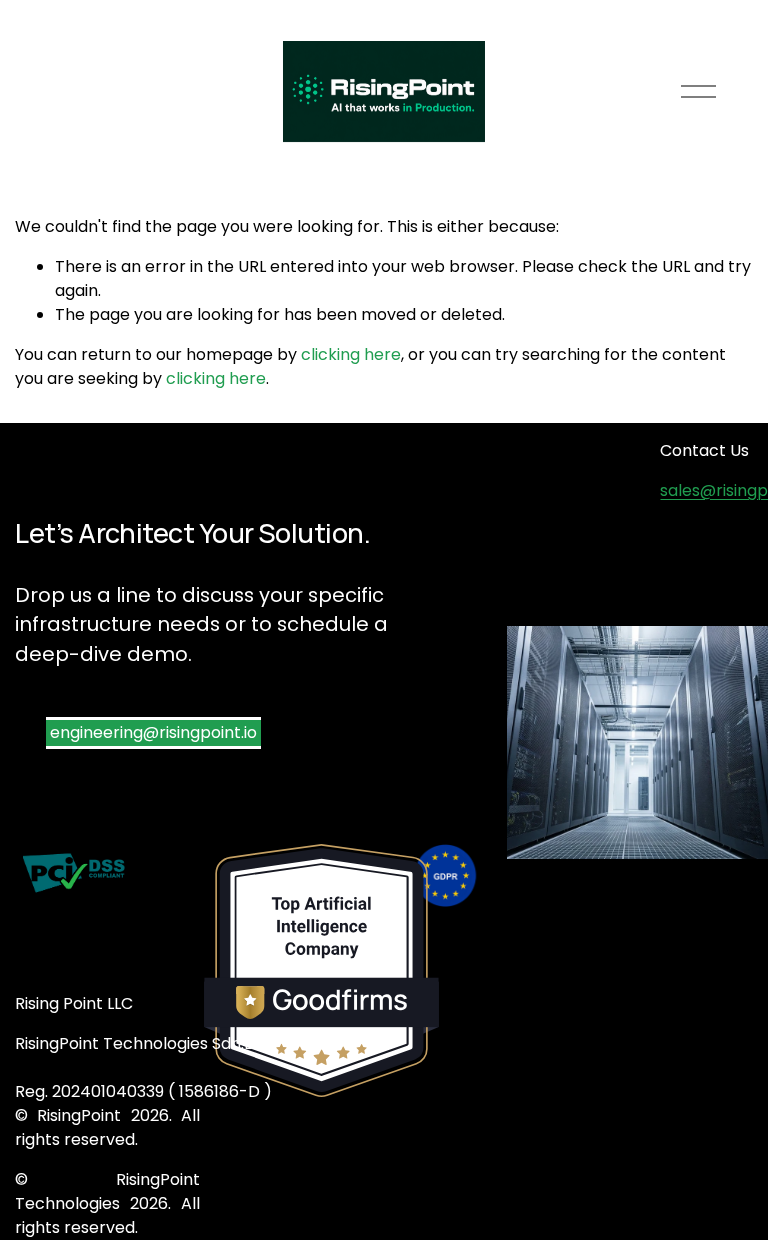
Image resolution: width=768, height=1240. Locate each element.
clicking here (351, 354)
